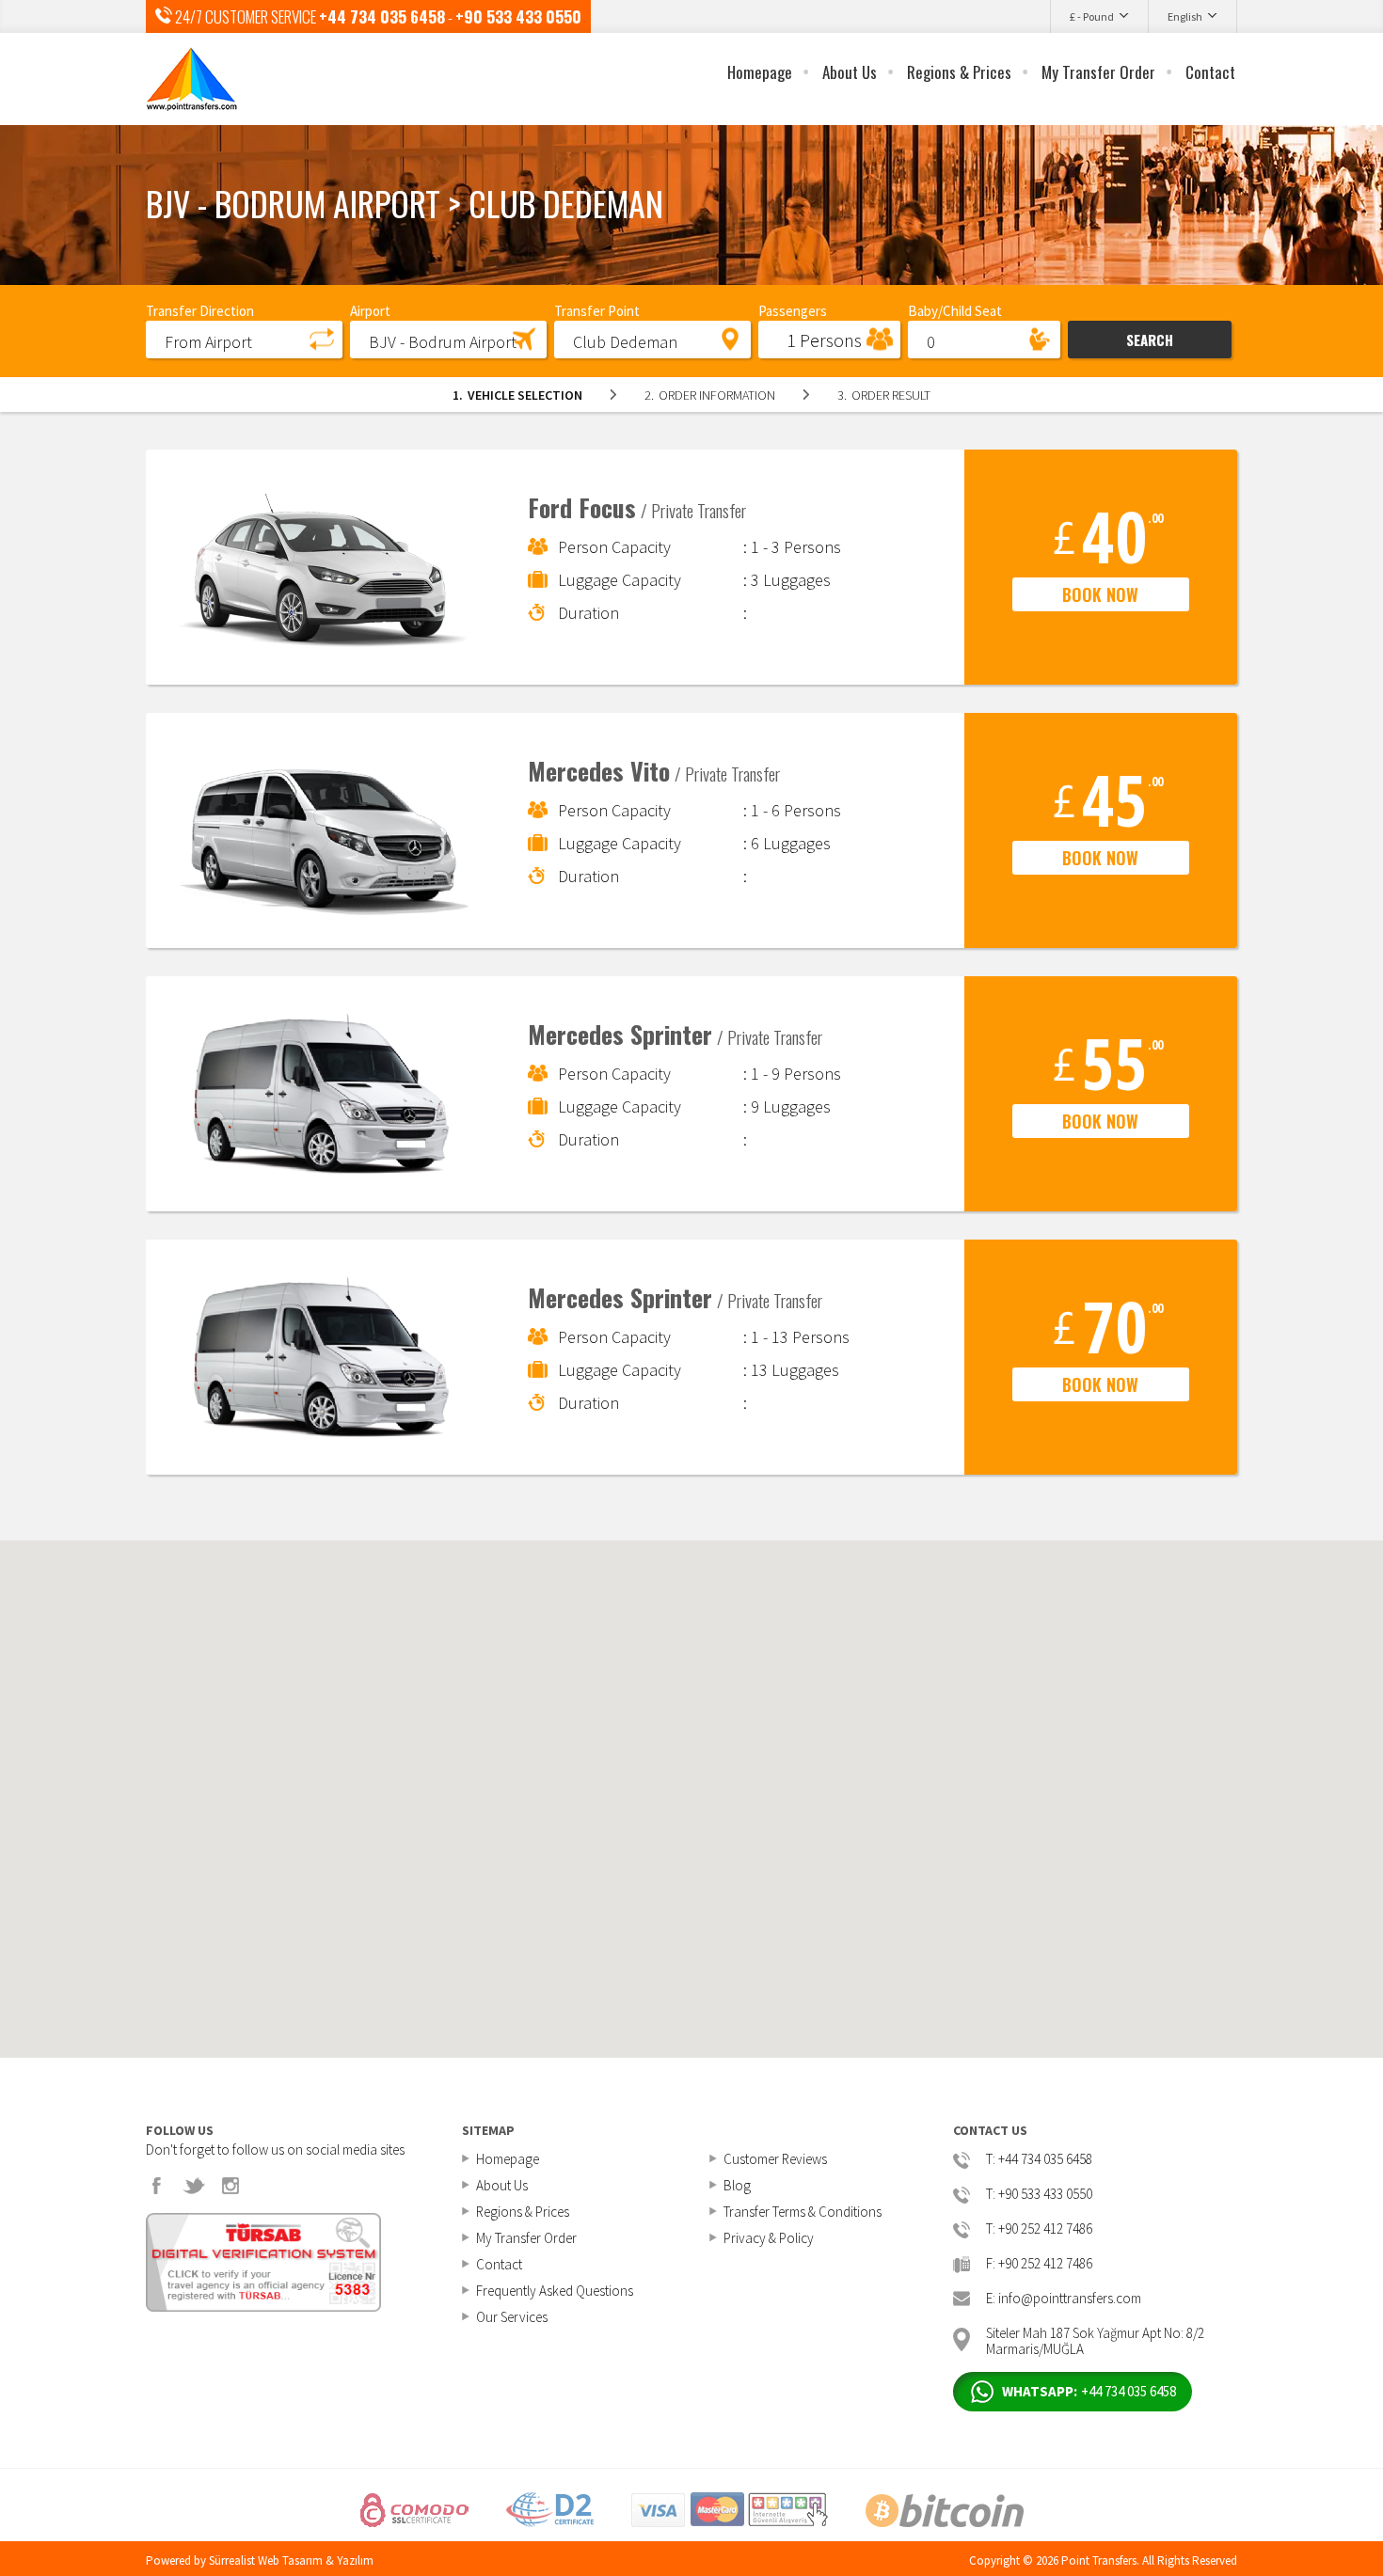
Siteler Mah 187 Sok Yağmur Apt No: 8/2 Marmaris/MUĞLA (1095, 2339)
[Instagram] (230, 2186)
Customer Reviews (775, 2159)
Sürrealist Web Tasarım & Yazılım (291, 2560)
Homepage (760, 72)
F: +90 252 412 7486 (1039, 2264)
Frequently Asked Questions (555, 2291)
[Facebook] (157, 2186)
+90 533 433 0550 (518, 16)
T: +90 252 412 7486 (1039, 2229)
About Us (850, 72)
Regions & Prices (959, 72)
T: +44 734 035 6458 (1039, 2160)
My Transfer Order (1098, 72)
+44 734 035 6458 (382, 16)
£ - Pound (1092, 16)
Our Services (512, 2317)
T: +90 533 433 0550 (1039, 2195)
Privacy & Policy (769, 2238)
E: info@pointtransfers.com (1064, 2299)
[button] (244, 339)
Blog (737, 2185)
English (1185, 16)
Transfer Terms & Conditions (803, 2212)
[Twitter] (194, 2186)
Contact (1210, 72)
